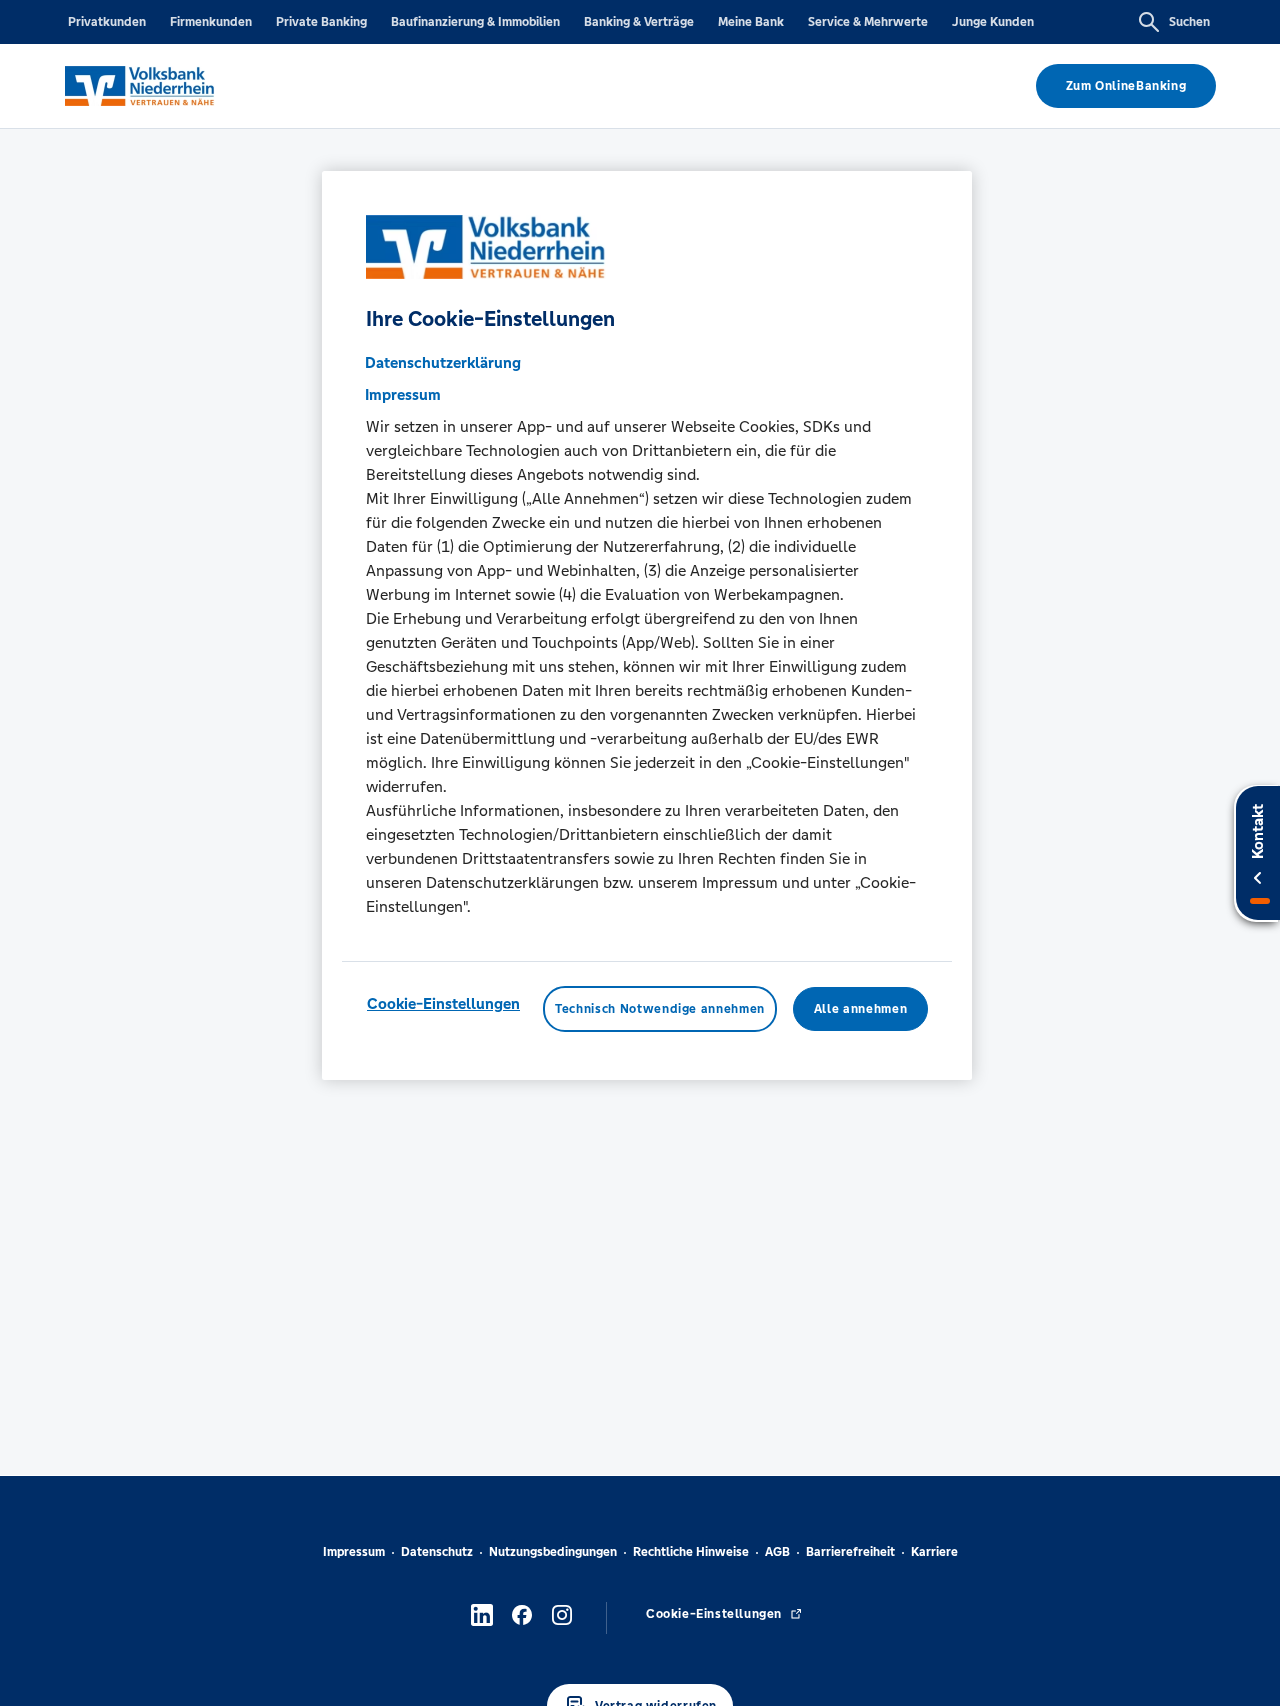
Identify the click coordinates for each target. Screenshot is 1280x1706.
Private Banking (321, 22)
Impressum (354, 1552)
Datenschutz (437, 1552)
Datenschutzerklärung (443, 362)
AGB (777, 1552)
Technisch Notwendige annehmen (660, 1009)
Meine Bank (751, 22)
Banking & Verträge (639, 22)
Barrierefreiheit (850, 1552)
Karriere (934, 1552)
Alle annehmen (860, 1009)
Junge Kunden (993, 22)
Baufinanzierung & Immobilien (475, 22)
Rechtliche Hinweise (691, 1552)
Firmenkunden (211, 22)
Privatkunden (107, 22)
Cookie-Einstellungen (443, 1003)
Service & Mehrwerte (868, 22)
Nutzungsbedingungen (553, 1552)
